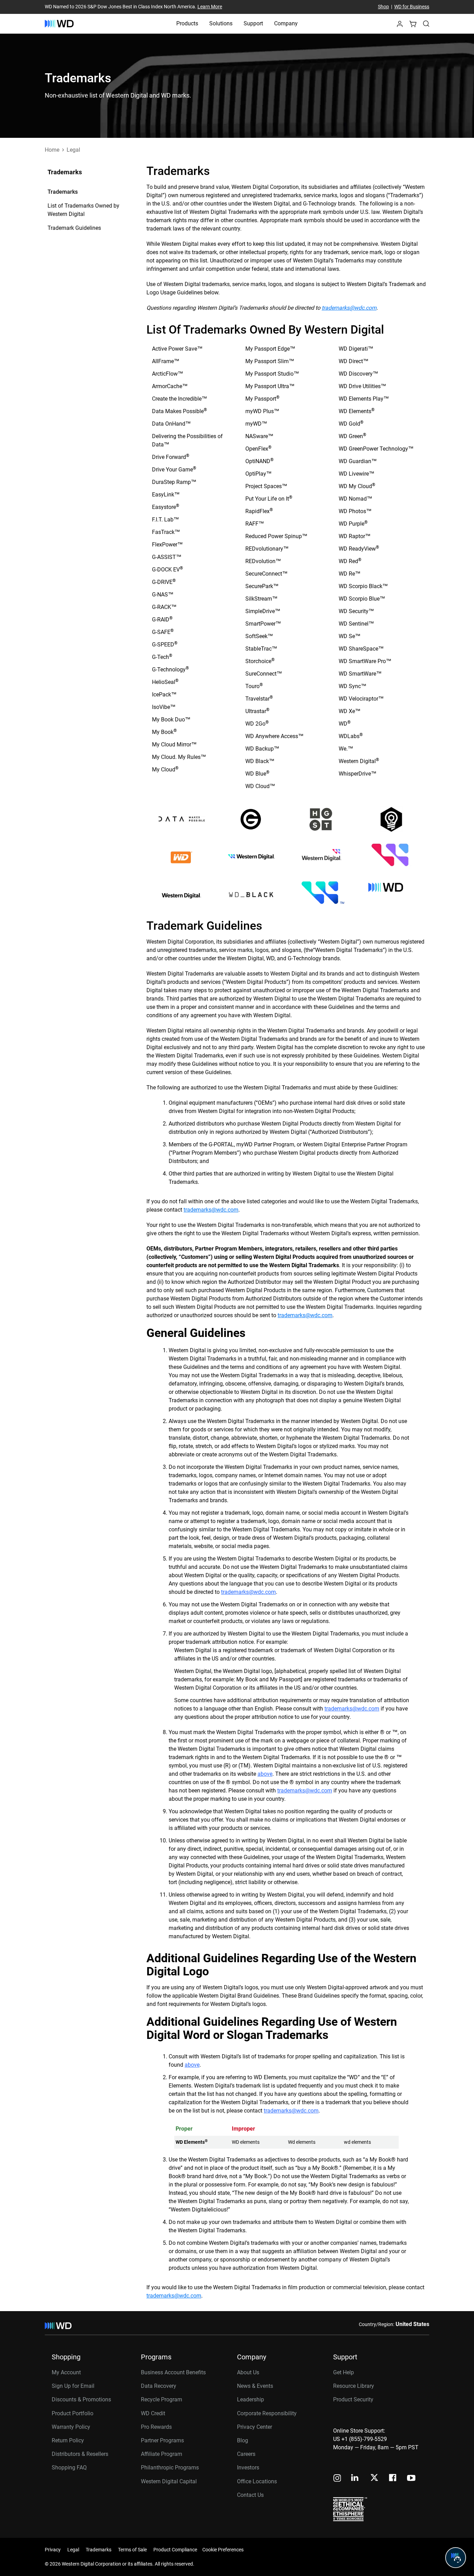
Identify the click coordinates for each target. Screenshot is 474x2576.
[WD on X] (374, 2478)
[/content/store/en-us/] (59, 24)
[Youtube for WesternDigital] (411, 2479)
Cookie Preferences (223, 2550)
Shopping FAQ (69, 2468)
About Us (248, 2372)
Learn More (210, 7)
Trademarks (63, 192)
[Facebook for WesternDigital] (393, 2479)
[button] (400, 26)
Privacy (53, 2550)
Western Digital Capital (169, 2481)
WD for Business (412, 7)
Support (253, 23)
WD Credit (153, 2413)
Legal (73, 2550)
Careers (246, 2454)
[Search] (426, 24)
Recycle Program (162, 2399)
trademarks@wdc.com (349, 308)
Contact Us (250, 2495)
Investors (248, 2468)
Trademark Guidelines (74, 228)
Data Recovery (159, 2386)
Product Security (353, 2399)
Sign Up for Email (73, 2386)
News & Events (255, 2386)
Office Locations (257, 2481)
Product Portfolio (73, 2413)
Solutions (221, 23)
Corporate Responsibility (267, 2413)
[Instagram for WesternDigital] (337, 2479)
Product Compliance (175, 2550)
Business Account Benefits (173, 2372)
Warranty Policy (71, 2427)
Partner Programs (162, 2440)
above (265, 1774)
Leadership (251, 2399)
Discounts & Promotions (81, 2399)
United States (412, 2324)
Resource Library (354, 2386)
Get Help (344, 2372)
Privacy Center (255, 2427)
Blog (243, 2440)
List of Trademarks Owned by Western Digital (83, 210)
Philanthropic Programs (170, 2468)
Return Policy (68, 2440)
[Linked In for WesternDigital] (355, 2479)
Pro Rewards (156, 2427)
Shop (383, 7)
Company (286, 23)
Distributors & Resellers (80, 2454)
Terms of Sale (132, 2550)
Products (187, 23)
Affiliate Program (162, 2454)
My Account (66, 2372)
